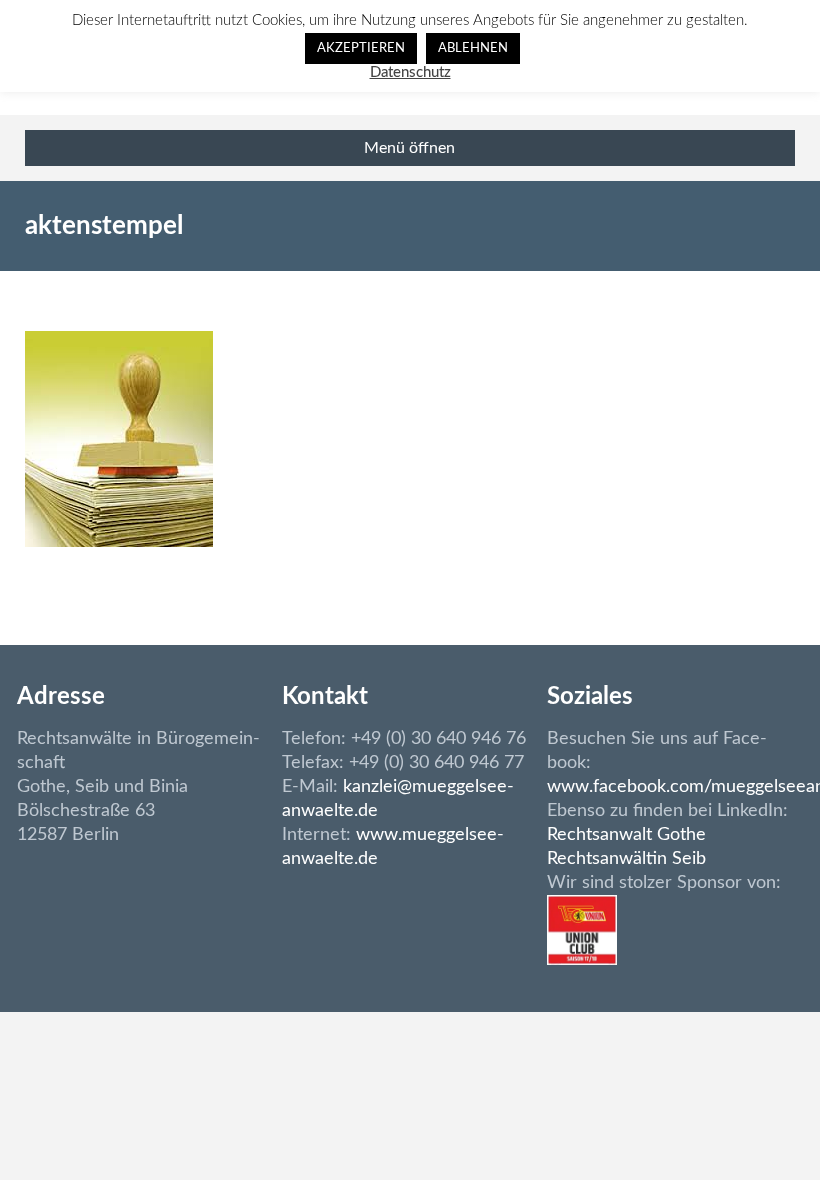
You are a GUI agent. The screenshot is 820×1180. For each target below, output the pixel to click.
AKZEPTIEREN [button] (361, 48)
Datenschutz (410, 72)
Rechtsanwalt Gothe (626, 835)
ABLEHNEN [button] (473, 48)
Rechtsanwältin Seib (626, 859)
